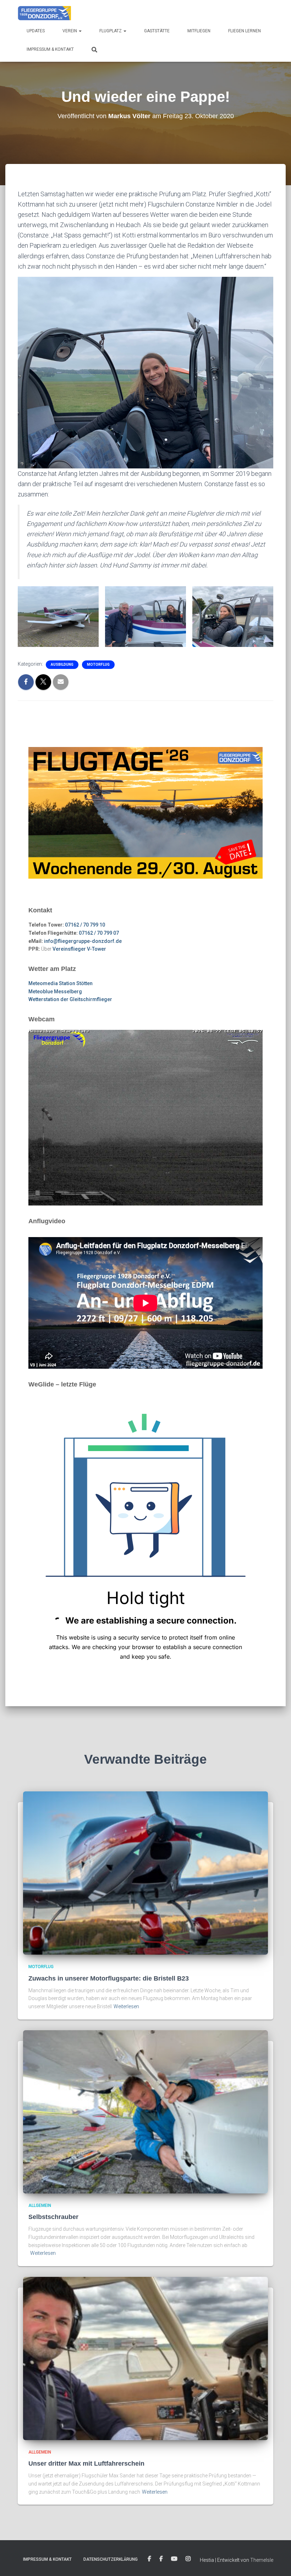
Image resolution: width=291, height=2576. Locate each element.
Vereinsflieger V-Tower (79, 949)
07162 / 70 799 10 (85, 925)
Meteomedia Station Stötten (61, 983)
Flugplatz (111, 31)
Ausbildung (62, 664)
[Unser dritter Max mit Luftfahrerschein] (145, 2358)
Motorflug (98, 664)
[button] (80, 31)
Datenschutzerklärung (111, 2559)
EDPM (161, 2559)
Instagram (188, 2559)
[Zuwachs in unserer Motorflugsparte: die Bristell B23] (145, 1873)
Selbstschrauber (53, 2217)
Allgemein (40, 2206)
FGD (149, 2559)
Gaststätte (157, 31)
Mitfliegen (199, 31)
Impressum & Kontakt (50, 49)
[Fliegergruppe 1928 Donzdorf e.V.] (44, 12)
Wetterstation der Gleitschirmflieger (70, 999)
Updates (36, 31)
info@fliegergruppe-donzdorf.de (83, 941)
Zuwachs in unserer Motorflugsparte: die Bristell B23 (109, 1978)
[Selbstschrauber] (145, 2111)
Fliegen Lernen (245, 31)
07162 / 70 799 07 (99, 933)
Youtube (174, 2559)
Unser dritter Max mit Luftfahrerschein (86, 2464)
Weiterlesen (126, 2006)
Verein (70, 31)
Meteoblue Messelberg (55, 992)
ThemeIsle (262, 2560)
